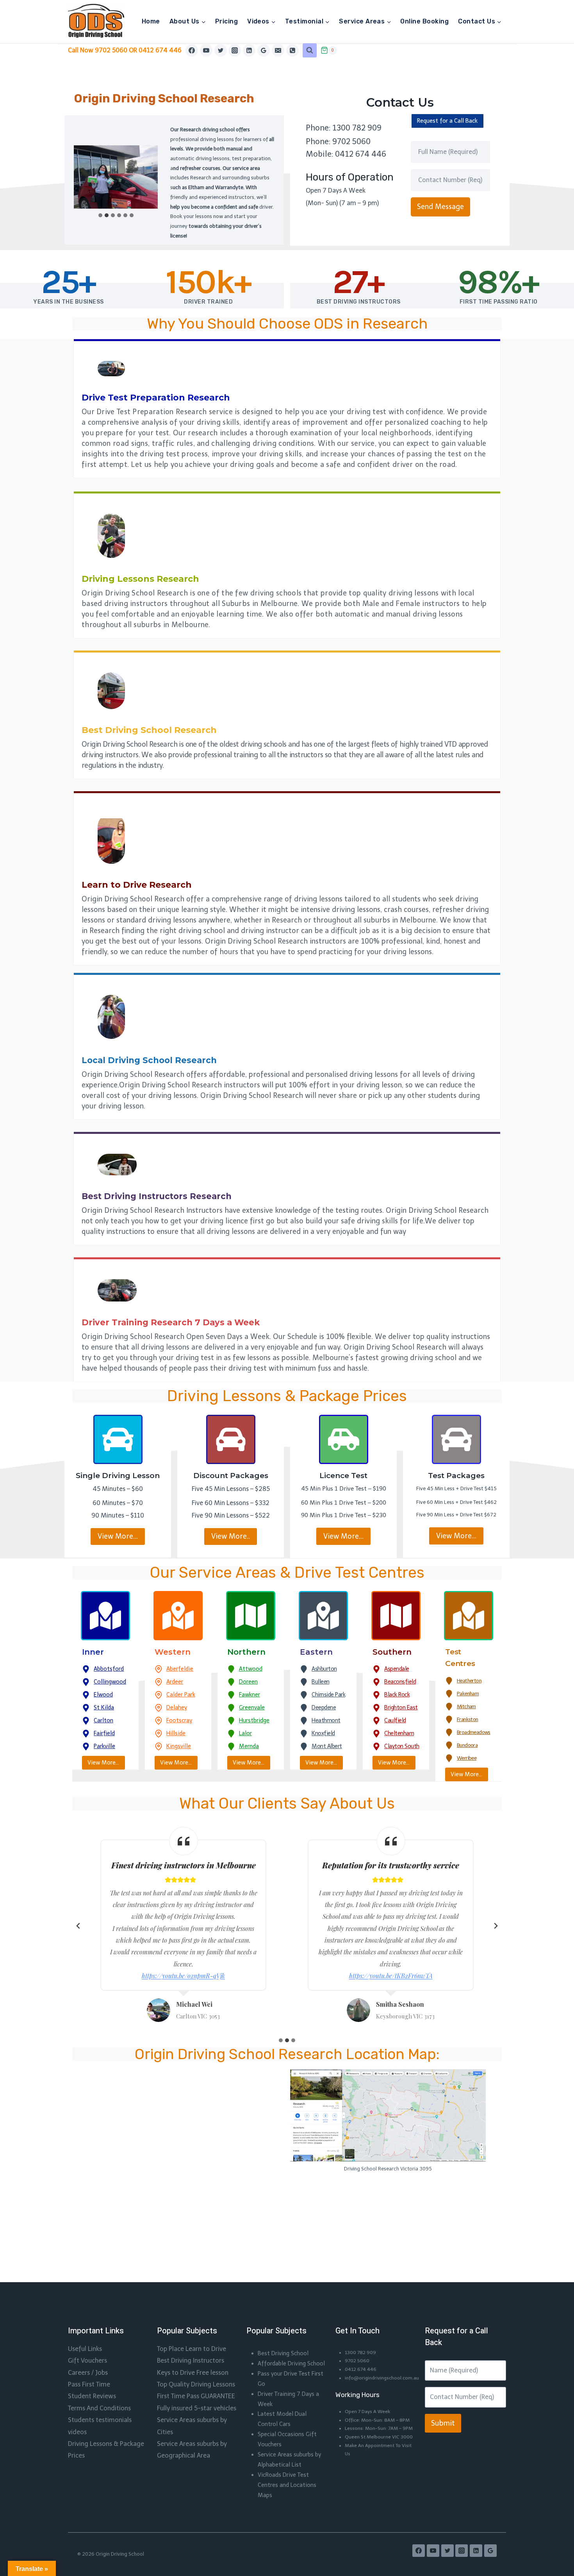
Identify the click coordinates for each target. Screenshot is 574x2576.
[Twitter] (221, 50)
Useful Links (85, 2349)
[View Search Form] (310, 50)
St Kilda (104, 1707)
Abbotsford (109, 1669)
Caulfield (395, 1720)
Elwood (103, 1695)
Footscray (179, 1720)
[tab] (100, 215)
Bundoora (467, 1745)
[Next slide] (496, 1926)
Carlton (103, 1720)
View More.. (231, 1536)
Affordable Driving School (291, 2363)
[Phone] (292, 50)
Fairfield (104, 1733)
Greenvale (252, 1707)
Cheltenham (399, 1733)
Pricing (226, 21)
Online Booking (424, 21)
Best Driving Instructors (191, 2361)
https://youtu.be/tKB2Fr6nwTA (391, 1976)
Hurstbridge (254, 1720)
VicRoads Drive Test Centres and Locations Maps (287, 2485)
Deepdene (324, 1707)
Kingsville (179, 1746)
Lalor (245, 1733)
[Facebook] (192, 50)
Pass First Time (89, 2384)
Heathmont (326, 1720)
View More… (118, 1536)
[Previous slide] (78, 1926)
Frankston (468, 1719)
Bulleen (321, 1682)
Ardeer (175, 1682)
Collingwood (110, 1682)
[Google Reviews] (264, 50)
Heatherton (469, 1681)
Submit (443, 2423)
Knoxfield (323, 1733)
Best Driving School (283, 2353)
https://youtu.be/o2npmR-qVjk (183, 1976)
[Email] (278, 50)
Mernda (249, 1746)
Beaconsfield (400, 1682)
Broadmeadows (474, 1732)
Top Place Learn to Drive (192, 2349)
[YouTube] (206, 50)
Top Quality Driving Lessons (196, 2384)
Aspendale (397, 1669)
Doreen (248, 1682)
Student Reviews (92, 2396)
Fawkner (250, 1695)
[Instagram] (235, 50)
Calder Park (181, 1695)
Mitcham (466, 1706)
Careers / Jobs (88, 2373)
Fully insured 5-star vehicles (197, 2408)
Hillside (176, 1733)
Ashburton (324, 1669)
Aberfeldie (180, 1669)
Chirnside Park (328, 1695)
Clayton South (402, 1746)
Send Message (440, 207)
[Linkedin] (249, 50)
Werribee (467, 1758)
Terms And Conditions (99, 2408)
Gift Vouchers (87, 2361)
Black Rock (397, 1695)
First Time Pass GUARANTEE (196, 2396)
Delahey (177, 1707)
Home (151, 21)
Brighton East (401, 1707)
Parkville (104, 1746)
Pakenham (468, 1694)
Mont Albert (327, 1746)
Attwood (251, 1669)
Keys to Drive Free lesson (193, 2373)
